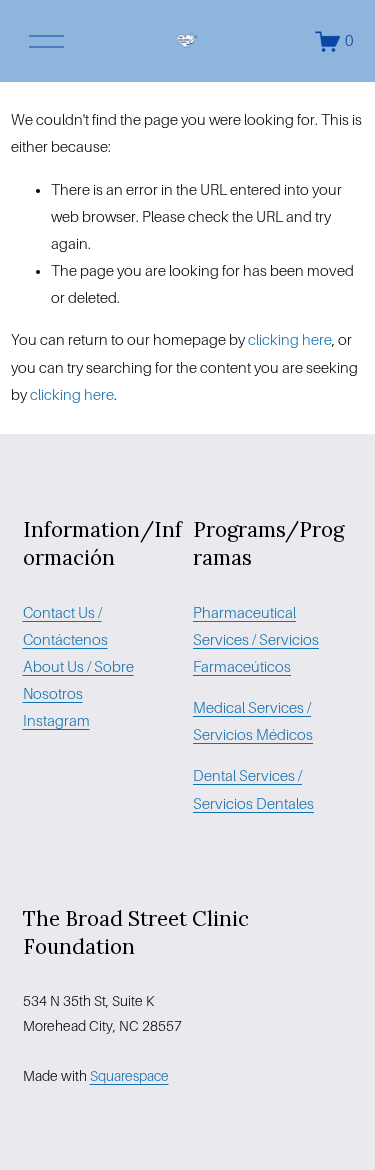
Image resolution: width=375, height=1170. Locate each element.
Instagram (56, 721)
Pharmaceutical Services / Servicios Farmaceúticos (256, 640)
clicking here (290, 340)
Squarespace (129, 1076)
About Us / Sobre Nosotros (78, 680)
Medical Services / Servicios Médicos (253, 721)
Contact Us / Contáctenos (65, 626)
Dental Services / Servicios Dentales (253, 789)
